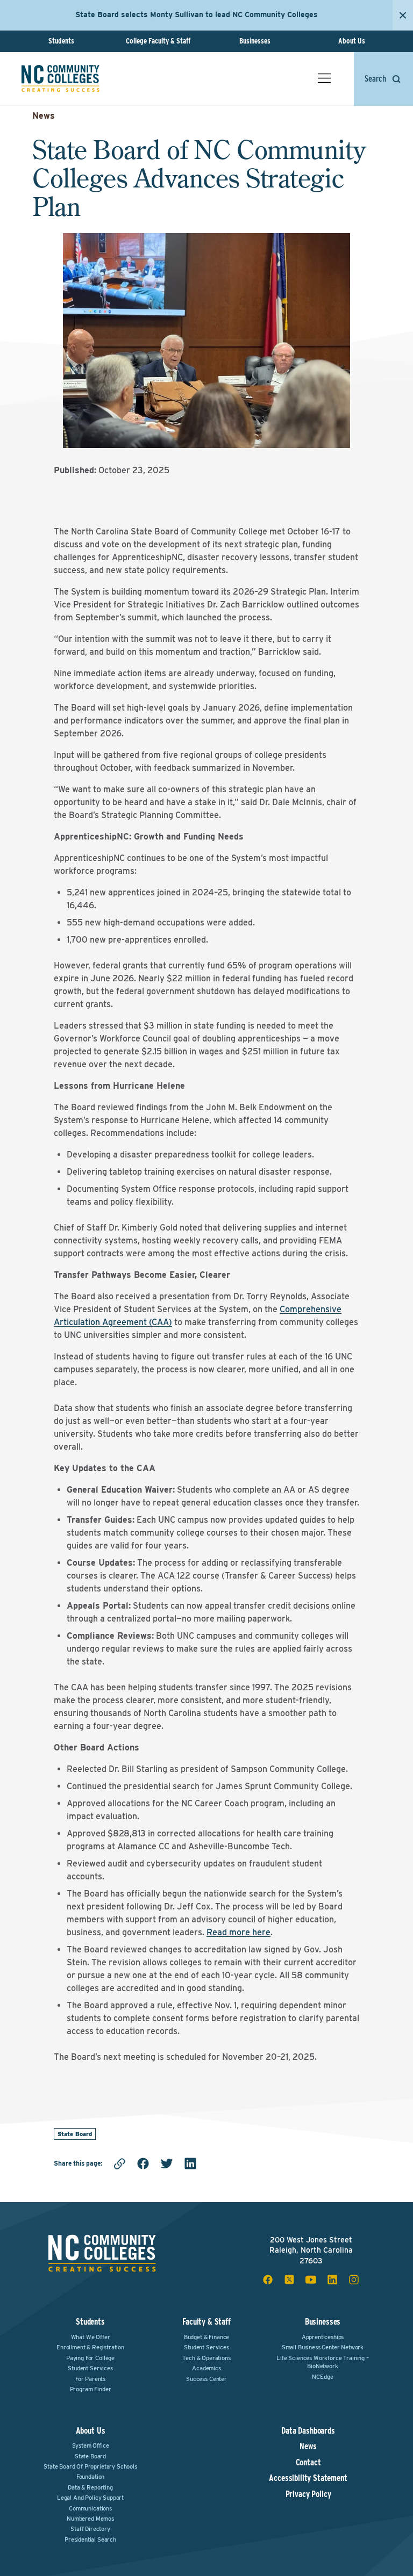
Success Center (206, 2379)
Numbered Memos (90, 2519)
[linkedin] (190, 2163)
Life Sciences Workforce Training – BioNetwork (323, 2362)
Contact (308, 2463)
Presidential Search (90, 2539)
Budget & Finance (206, 2337)
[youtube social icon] (311, 2280)
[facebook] (143, 2163)
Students (61, 41)
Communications (90, 2508)
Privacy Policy (308, 2494)
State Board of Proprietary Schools (90, 2466)
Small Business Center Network (323, 2347)
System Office (91, 2445)
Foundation (90, 2477)
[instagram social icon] (354, 2280)
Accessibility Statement (308, 2478)
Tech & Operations (206, 2358)
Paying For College (90, 2358)
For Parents (90, 2379)
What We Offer (91, 2337)
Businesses (255, 41)
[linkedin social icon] (332, 2280)
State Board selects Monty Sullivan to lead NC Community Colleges (197, 15)
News (44, 116)
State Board (75, 2134)
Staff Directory (90, 2529)
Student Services (90, 2368)
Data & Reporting (90, 2487)
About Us (352, 41)
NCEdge (322, 2377)
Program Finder (91, 2389)
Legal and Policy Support (90, 2498)
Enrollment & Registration (90, 2347)
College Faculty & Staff (158, 41)
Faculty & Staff (206, 2322)
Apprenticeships (323, 2337)
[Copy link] (119, 2163)
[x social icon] (289, 2280)
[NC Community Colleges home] (60, 78)
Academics (206, 2368)
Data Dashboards (308, 2431)
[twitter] (167, 2163)
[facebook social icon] (268, 2280)
